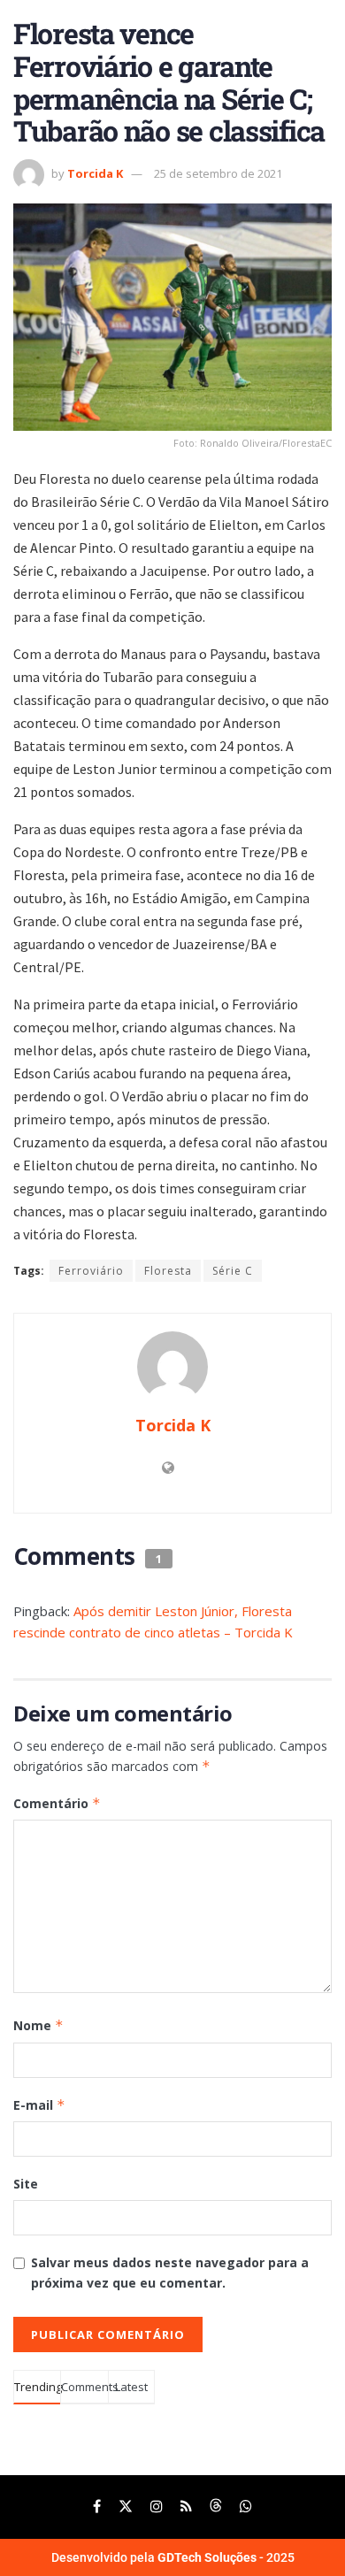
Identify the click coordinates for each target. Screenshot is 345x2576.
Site (26, 2184)
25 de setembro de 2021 (218, 173)
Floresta (168, 1271)
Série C (233, 1271)
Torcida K (95, 173)
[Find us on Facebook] (97, 2507)
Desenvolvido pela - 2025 (173, 2557)
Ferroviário (91, 1271)
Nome (38, 2025)
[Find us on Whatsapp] (246, 2507)
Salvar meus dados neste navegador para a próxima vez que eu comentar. (170, 2272)
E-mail (39, 2105)
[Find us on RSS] (186, 2507)
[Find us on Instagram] (157, 2507)
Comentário (57, 1803)
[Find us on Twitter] (126, 2507)
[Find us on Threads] (216, 2507)
